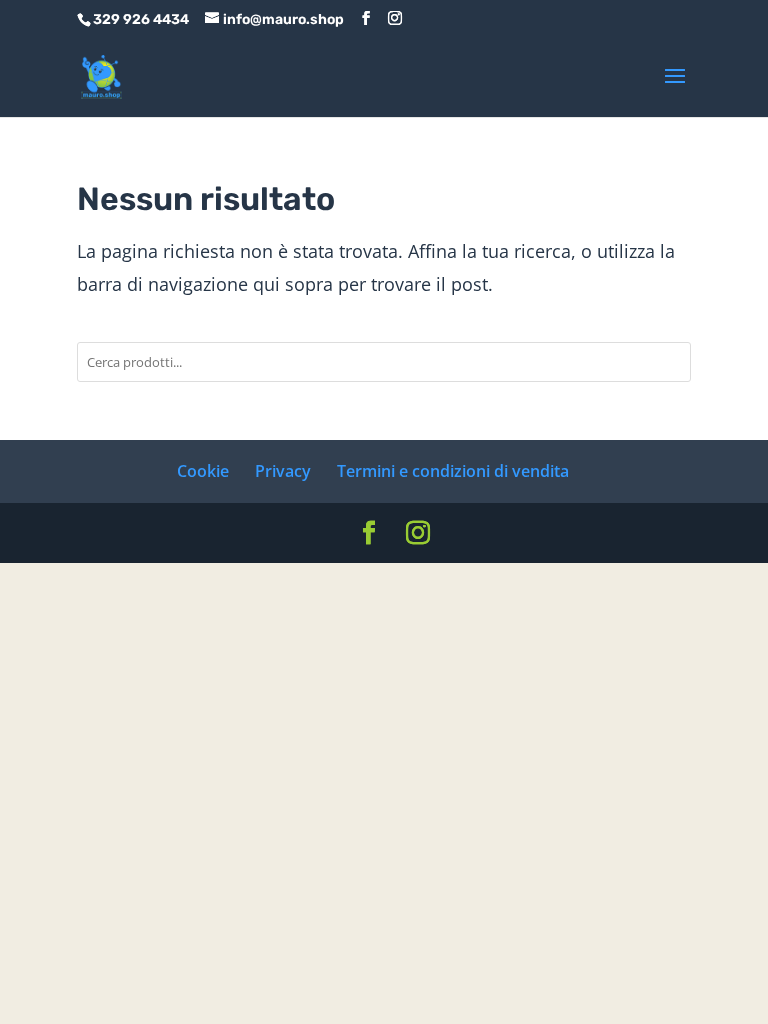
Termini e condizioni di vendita (453, 471)
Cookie (203, 471)
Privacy (283, 471)
